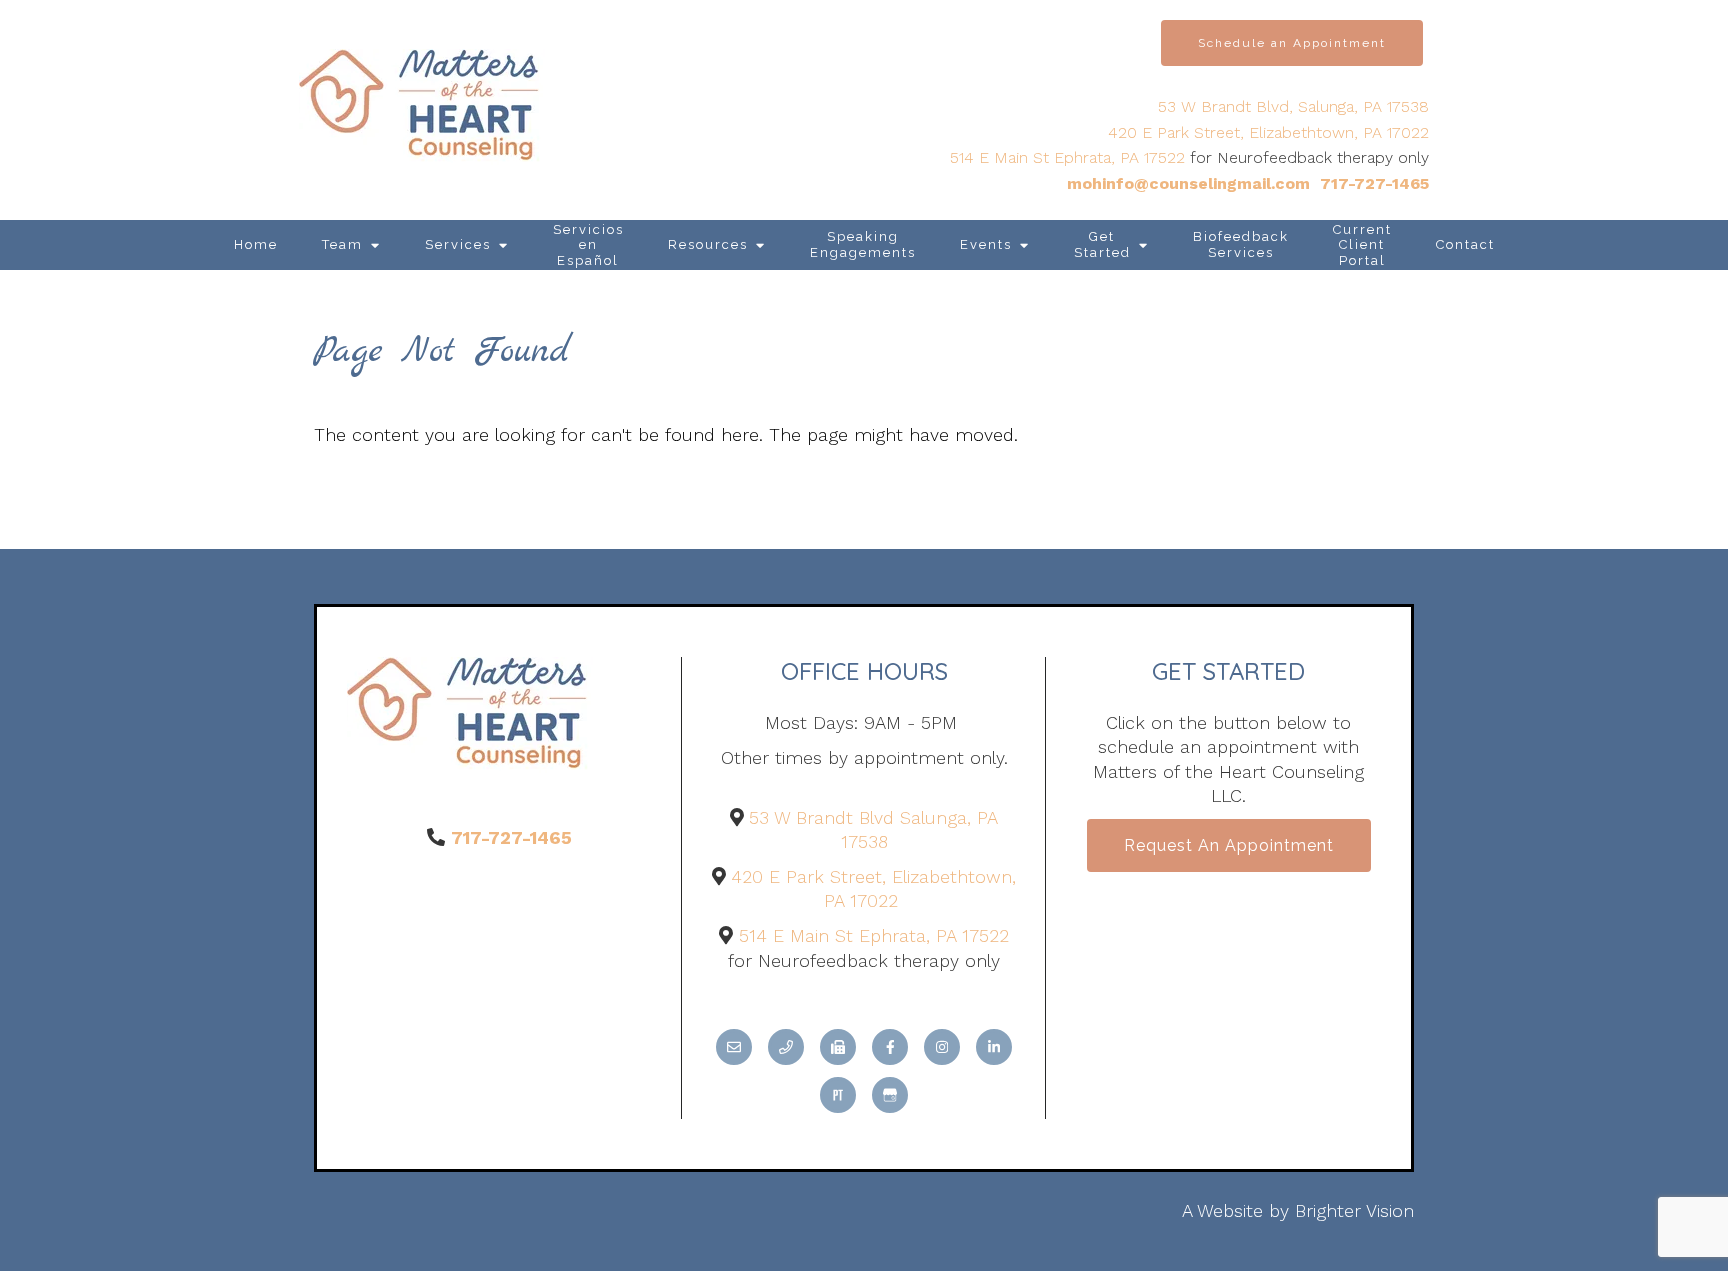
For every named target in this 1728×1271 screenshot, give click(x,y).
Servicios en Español (588, 245)
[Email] (734, 1047)
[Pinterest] (838, 1095)
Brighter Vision (1354, 1210)
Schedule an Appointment (1292, 43)
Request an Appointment (1229, 845)
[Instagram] (942, 1047)
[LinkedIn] (994, 1047)
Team (342, 244)
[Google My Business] (890, 1095)
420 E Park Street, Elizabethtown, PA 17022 (1268, 132)
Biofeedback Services (1241, 244)
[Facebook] (890, 1047)
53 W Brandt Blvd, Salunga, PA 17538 (1293, 106)
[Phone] (786, 1047)
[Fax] (838, 1047)
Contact (1465, 244)
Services (458, 244)
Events (986, 244)
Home (256, 244)
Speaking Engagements (863, 244)
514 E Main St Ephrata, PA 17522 (1067, 157)
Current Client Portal (1362, 245)
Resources (708, 244)
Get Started (1102, 244)
